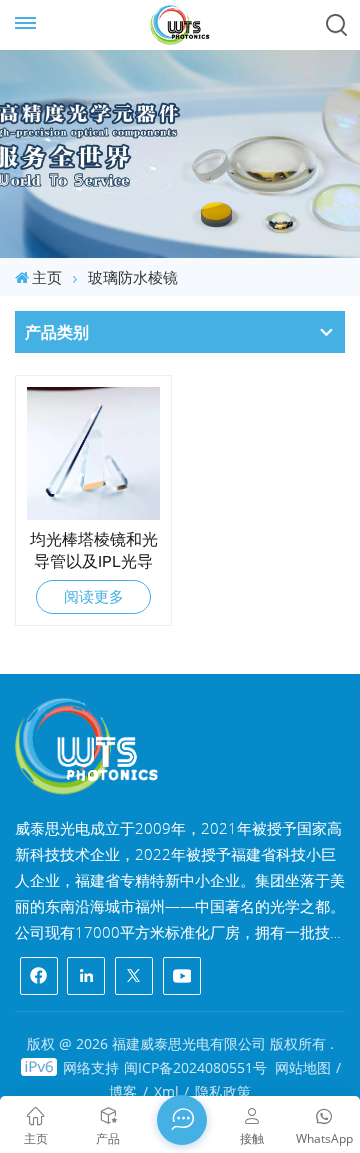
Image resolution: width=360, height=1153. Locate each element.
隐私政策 (223, 1091)
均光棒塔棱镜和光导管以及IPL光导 (94, 550)
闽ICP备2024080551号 (195, 1067)
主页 (47, 277)
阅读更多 (94, 596)
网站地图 (303, 1067)
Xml (166, 1091)
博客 (123, 1091)
